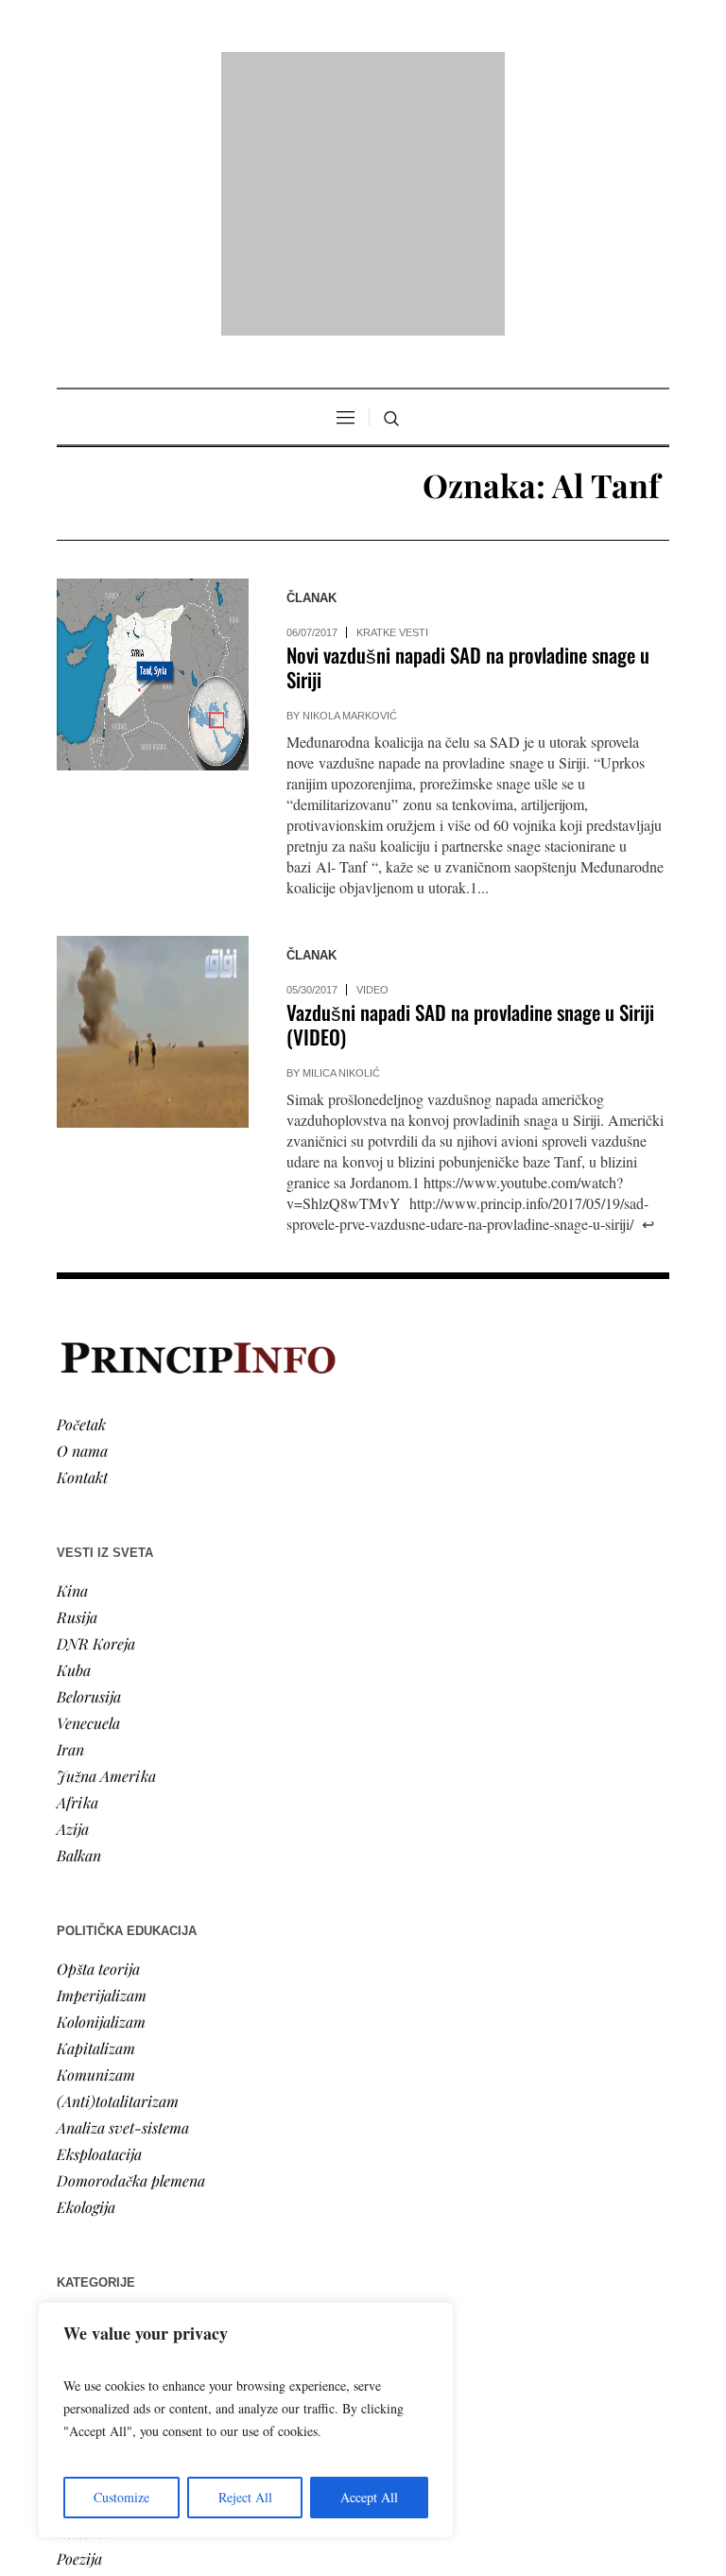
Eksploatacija (99, 1910)
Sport (75, 2235)
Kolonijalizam (101, 1778)
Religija (81, 2209)
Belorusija (89, 1452)
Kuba (74, 1426)
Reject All (245, 2497)
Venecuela (88, 1479)
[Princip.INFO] (363, 72)
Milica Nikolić (341, 830)
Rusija (77, 1373)
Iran (70, 1505)
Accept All (369, 2497)
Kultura (82, 2288)
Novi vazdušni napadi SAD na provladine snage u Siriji (468, 424)
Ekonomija (91, 2129)
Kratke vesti (392, 389)
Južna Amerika (106, 1532)
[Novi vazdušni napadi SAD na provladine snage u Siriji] (153, 432)
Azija (73, 1585)
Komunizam (96, 1831)
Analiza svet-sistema (123, 1884)
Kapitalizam (96, 1804)
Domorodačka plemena (131, 1936)
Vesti (72, 2076)
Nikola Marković (350, 473)
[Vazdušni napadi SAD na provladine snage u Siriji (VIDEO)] (153, 789)
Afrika (78, 1558)
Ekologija (86, 1963)
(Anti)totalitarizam (118, 1857)
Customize (121, 2497)
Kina (72, 1347)
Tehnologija (94, 2262)
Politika (82, 2103)
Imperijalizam (102, 1751)
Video (372, 747)
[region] (246, 2420)
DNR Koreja (96, 1400)
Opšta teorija (98, 1725)
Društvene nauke (112, 2156)
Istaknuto (86, 2182)
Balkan (79, 1611)
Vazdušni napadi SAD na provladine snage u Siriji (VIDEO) (470, 781)
